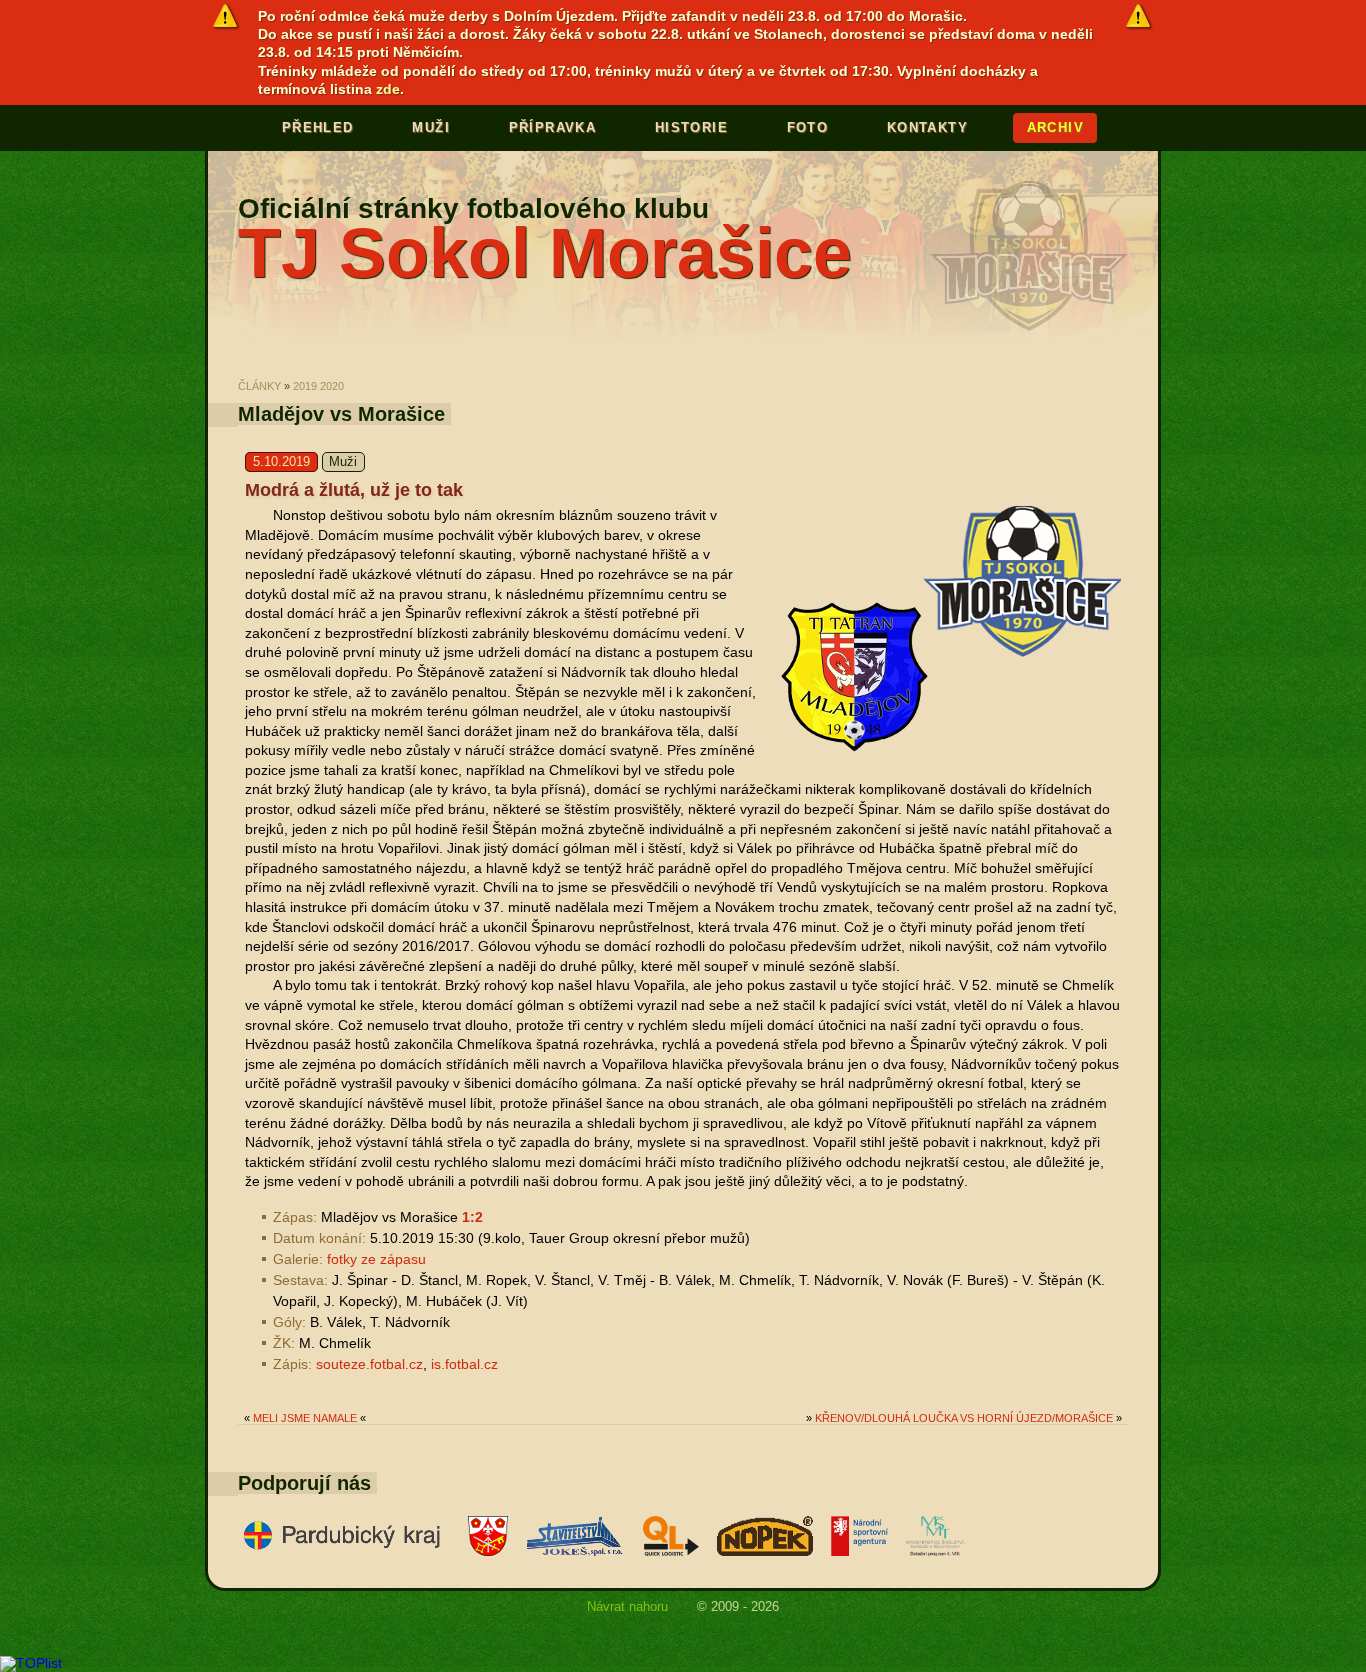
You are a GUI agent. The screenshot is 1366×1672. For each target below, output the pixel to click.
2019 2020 (318, 386)
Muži (431, 127)
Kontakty (927, 127)
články (259, 386)
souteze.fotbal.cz (369, 1364)
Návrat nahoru (627, 1606)
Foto (808, 127)
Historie (691, 127)
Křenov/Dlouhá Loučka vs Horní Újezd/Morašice (964, 1418)
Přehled (318, 127)
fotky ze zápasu (376, 1259)
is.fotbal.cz (464, 1364)
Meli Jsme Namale (305, 1418)
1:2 (472, 1217)
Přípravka (553, 127)
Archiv (1055, 127)
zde (388, 89)
